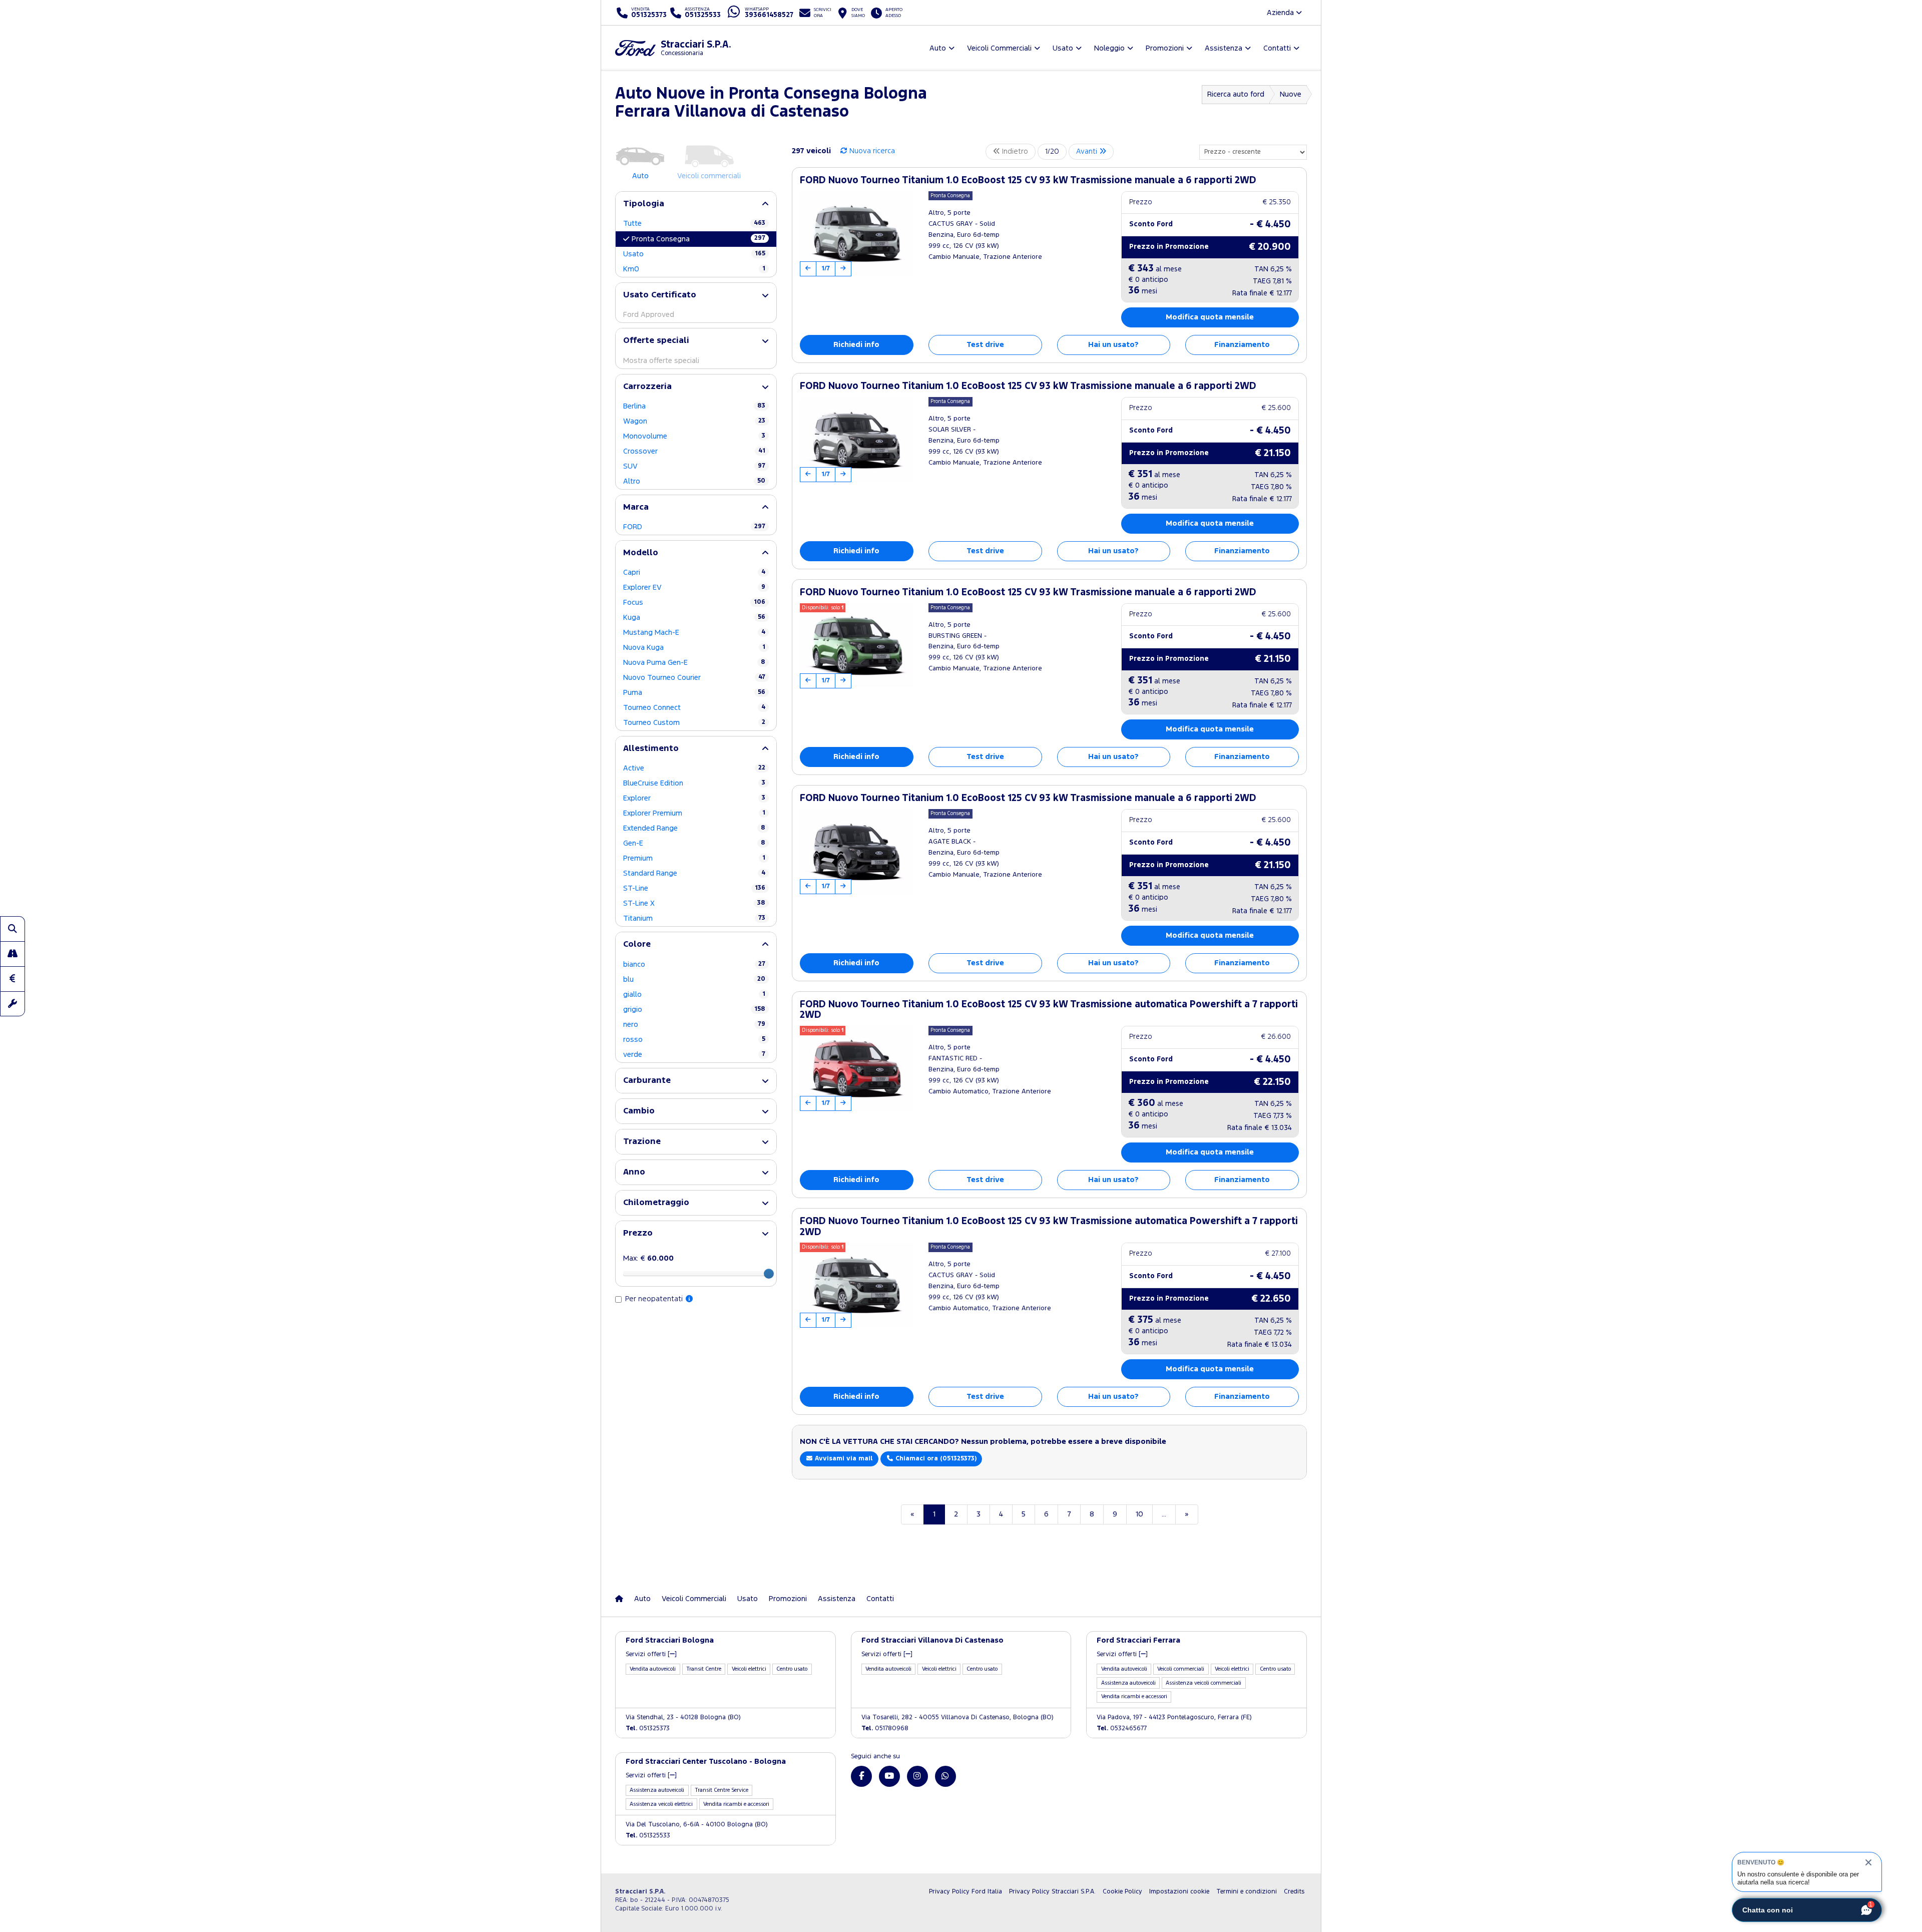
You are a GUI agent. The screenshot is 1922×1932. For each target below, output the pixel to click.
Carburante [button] (647, 1081)
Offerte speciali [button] (656, 341)
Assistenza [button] (1224, 48)
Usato (694, 254)
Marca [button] (636, 507)
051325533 (648, 1836)
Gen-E (694, 843)
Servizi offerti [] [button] (651, 1654)
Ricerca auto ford (1236, 94)
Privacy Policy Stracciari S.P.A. (1052, 1892)
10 (1139, 1514)
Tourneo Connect (694, 708)
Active (694, 768)
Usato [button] (1063, 48)
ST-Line (694, 888)
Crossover (694, 451)
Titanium (694, 918)
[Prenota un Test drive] (13, 954)
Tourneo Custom (694, 723)
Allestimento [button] (651, 749)
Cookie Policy (1122, 1892)
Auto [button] (938, 48)
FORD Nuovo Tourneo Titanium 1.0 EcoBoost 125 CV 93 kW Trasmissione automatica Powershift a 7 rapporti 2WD (1049, 1010)
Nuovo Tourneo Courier (694, 678)
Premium (694, 858)
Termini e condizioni (1247, 1892)
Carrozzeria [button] (647, 387)
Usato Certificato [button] (660, 295)
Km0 (694, 269)
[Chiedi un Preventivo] (13, 979)
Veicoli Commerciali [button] (999, 48)
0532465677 (1122, 1728)
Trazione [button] (642, 1142)
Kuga (694, 618)
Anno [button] (634, 1172)
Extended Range (694, 828)
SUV (694, 466)
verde (694, 1055)
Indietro (1014, 151)
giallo (694, 995)
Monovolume (694, 436)
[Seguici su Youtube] (889, 1776)
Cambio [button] (639, 1111)
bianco (694, 964)
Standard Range (694, 873)
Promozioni (788, 1599)
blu (694, 980)
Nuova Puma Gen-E (694, 663)
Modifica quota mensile (1210, 317)
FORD (694, 527)
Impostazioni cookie (1179, 1892)
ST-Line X (694, 903)
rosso (694, 1040)
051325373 (648, 1728)
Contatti (880, 1599)
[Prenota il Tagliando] (13, 1004)
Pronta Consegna (698, 239)
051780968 (885, 1728)
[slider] (769, 1274)
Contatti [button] (1277, 48)
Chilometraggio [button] (656, 1203)
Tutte (694, 224)
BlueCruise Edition (694, 783)
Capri (694, 572)
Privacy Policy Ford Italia (966, 1892)
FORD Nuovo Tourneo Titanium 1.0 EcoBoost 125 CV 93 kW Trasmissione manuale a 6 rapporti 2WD (1028, 180)
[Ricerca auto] (13, 929)
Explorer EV (694, 588)
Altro (694, 481)
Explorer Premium (694, 813)
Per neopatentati (655, 1299)
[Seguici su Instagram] (917, 1776)
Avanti (1088, 151)
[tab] (696, 204)
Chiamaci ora (935, 1459)
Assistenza (837, 1599)
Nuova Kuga (694, 648)
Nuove (1291, 94)
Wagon (694, 421)
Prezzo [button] (638, 1233)
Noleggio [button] (1109, 48)
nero (694, 1025)
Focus (694, 603)
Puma (694, 693)
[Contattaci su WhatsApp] (945, 1776)
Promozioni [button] (1165, 48)
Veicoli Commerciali (694, 1599)
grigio (694, 1010)
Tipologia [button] (644, 204)
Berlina (694, 406)
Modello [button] (641, 553)
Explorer (694, 798)
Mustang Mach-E (694, 633)
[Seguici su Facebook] (861, 1776)
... (1164, 1514)
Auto (642, 1599)
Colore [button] (637, 944)
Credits (1294, 1892)
